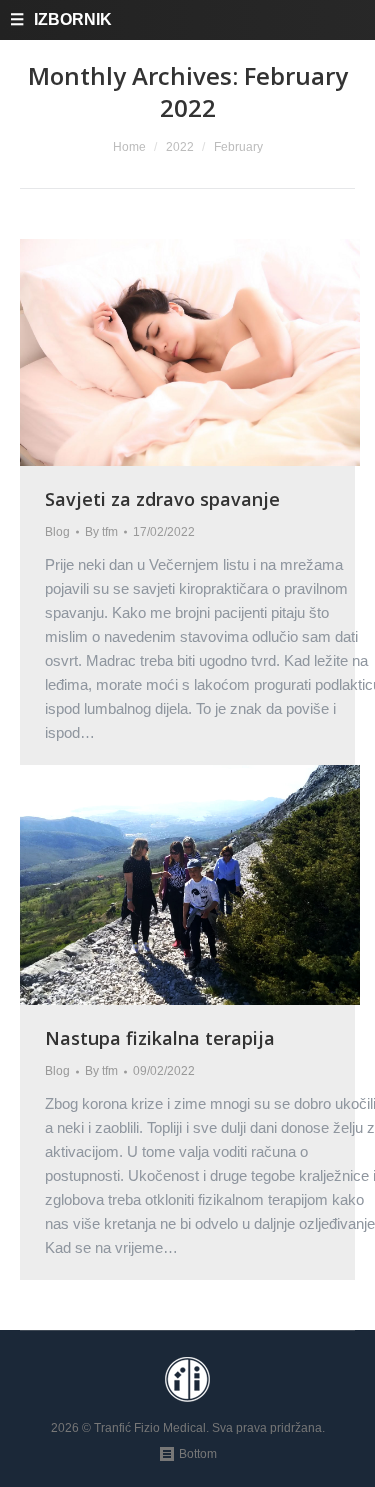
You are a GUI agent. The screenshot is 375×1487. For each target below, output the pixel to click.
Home (129, 147)
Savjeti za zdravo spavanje (162, 499)
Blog (57, 532)
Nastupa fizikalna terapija (160, 1038)
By (101, 532)
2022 (180, 147)
